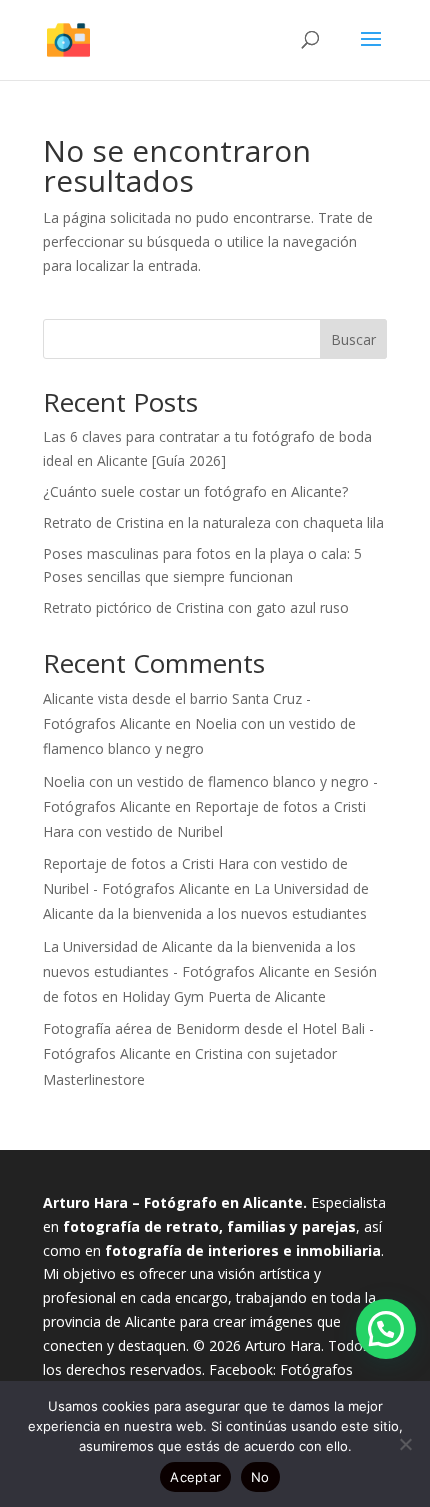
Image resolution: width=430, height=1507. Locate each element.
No (260, 1477)
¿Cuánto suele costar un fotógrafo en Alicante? (195, 491)
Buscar (353, 339)
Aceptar (195, 1477)
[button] (386, 1329)
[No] (405, 1444)
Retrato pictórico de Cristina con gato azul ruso (196, 607)
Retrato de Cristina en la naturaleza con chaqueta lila (213, 522)
